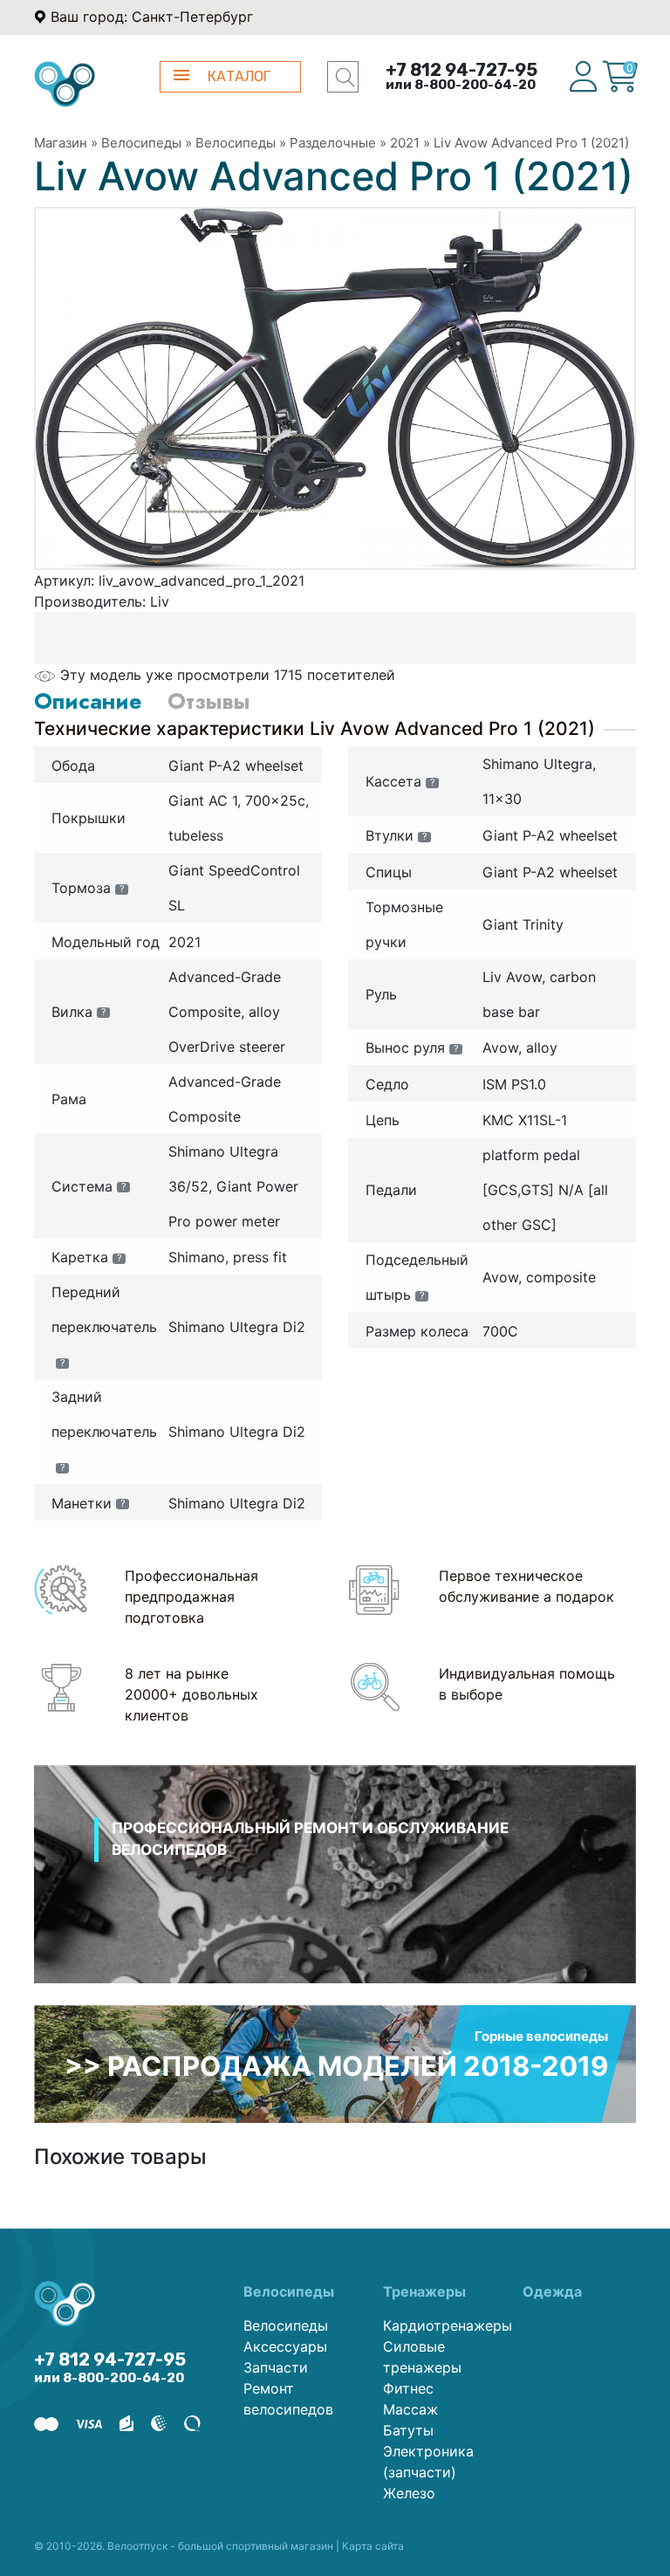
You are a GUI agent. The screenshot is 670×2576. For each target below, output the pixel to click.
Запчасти (276, 2367)
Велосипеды (141, 143)
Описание (88, 701)
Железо (409, 2493)
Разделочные (333, 143)
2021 (405, 143)
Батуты (408, 2430)
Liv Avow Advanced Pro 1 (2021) (531, 143)
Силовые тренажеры (422, 2357)
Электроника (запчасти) (428, 2462)
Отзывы (209, 701)
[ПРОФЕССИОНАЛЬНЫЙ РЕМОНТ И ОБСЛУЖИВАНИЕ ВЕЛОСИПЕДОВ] (335, 1896)
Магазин (61, 143)
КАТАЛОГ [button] (239, 76)
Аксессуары (285, 2346)
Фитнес (408, 2388)
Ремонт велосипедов (288, 2399)
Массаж (410, 2409)
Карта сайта (373, 2546)
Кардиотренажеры (440, 2325)
